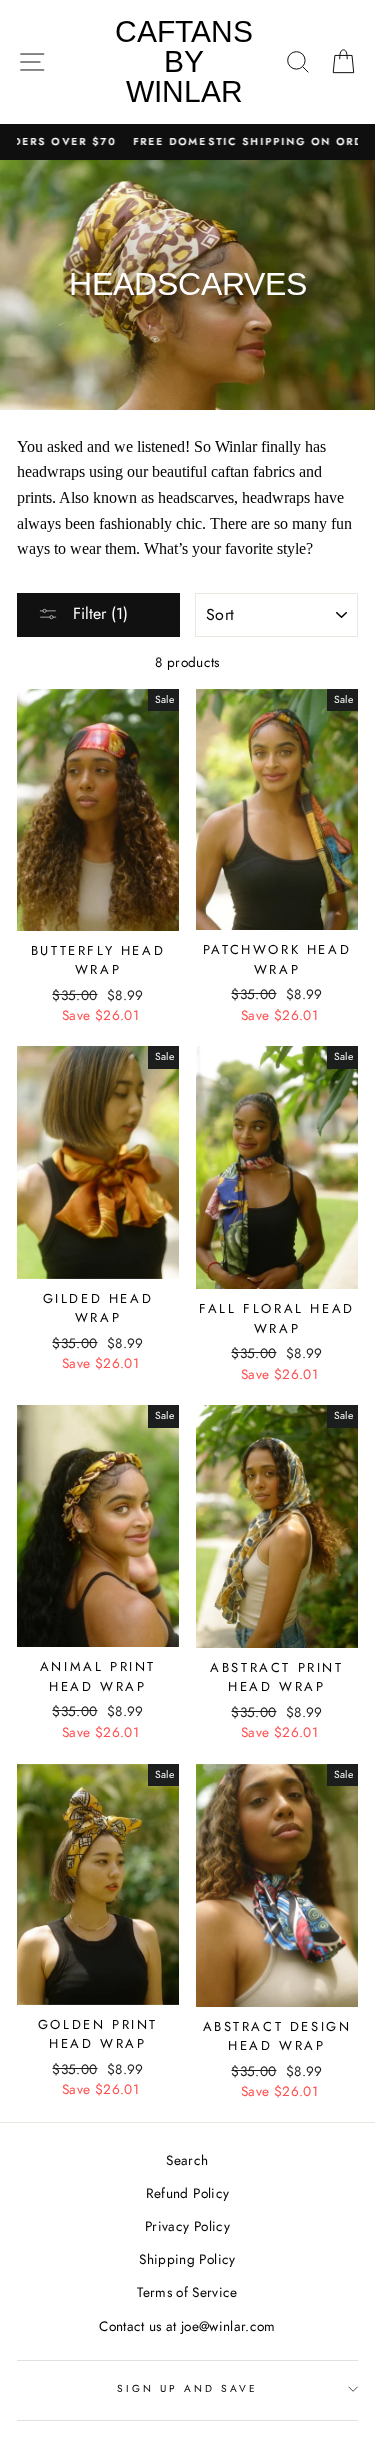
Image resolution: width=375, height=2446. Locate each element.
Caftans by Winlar (184, 61)
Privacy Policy (187, 2226)
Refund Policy (187, 2193)
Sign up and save (188, 2388)
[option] (187, 142)
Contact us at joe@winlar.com (187, 2326)
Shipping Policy (187, 2259)
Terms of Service (187, 2292)
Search (187, 2160)
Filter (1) (98, 613)
